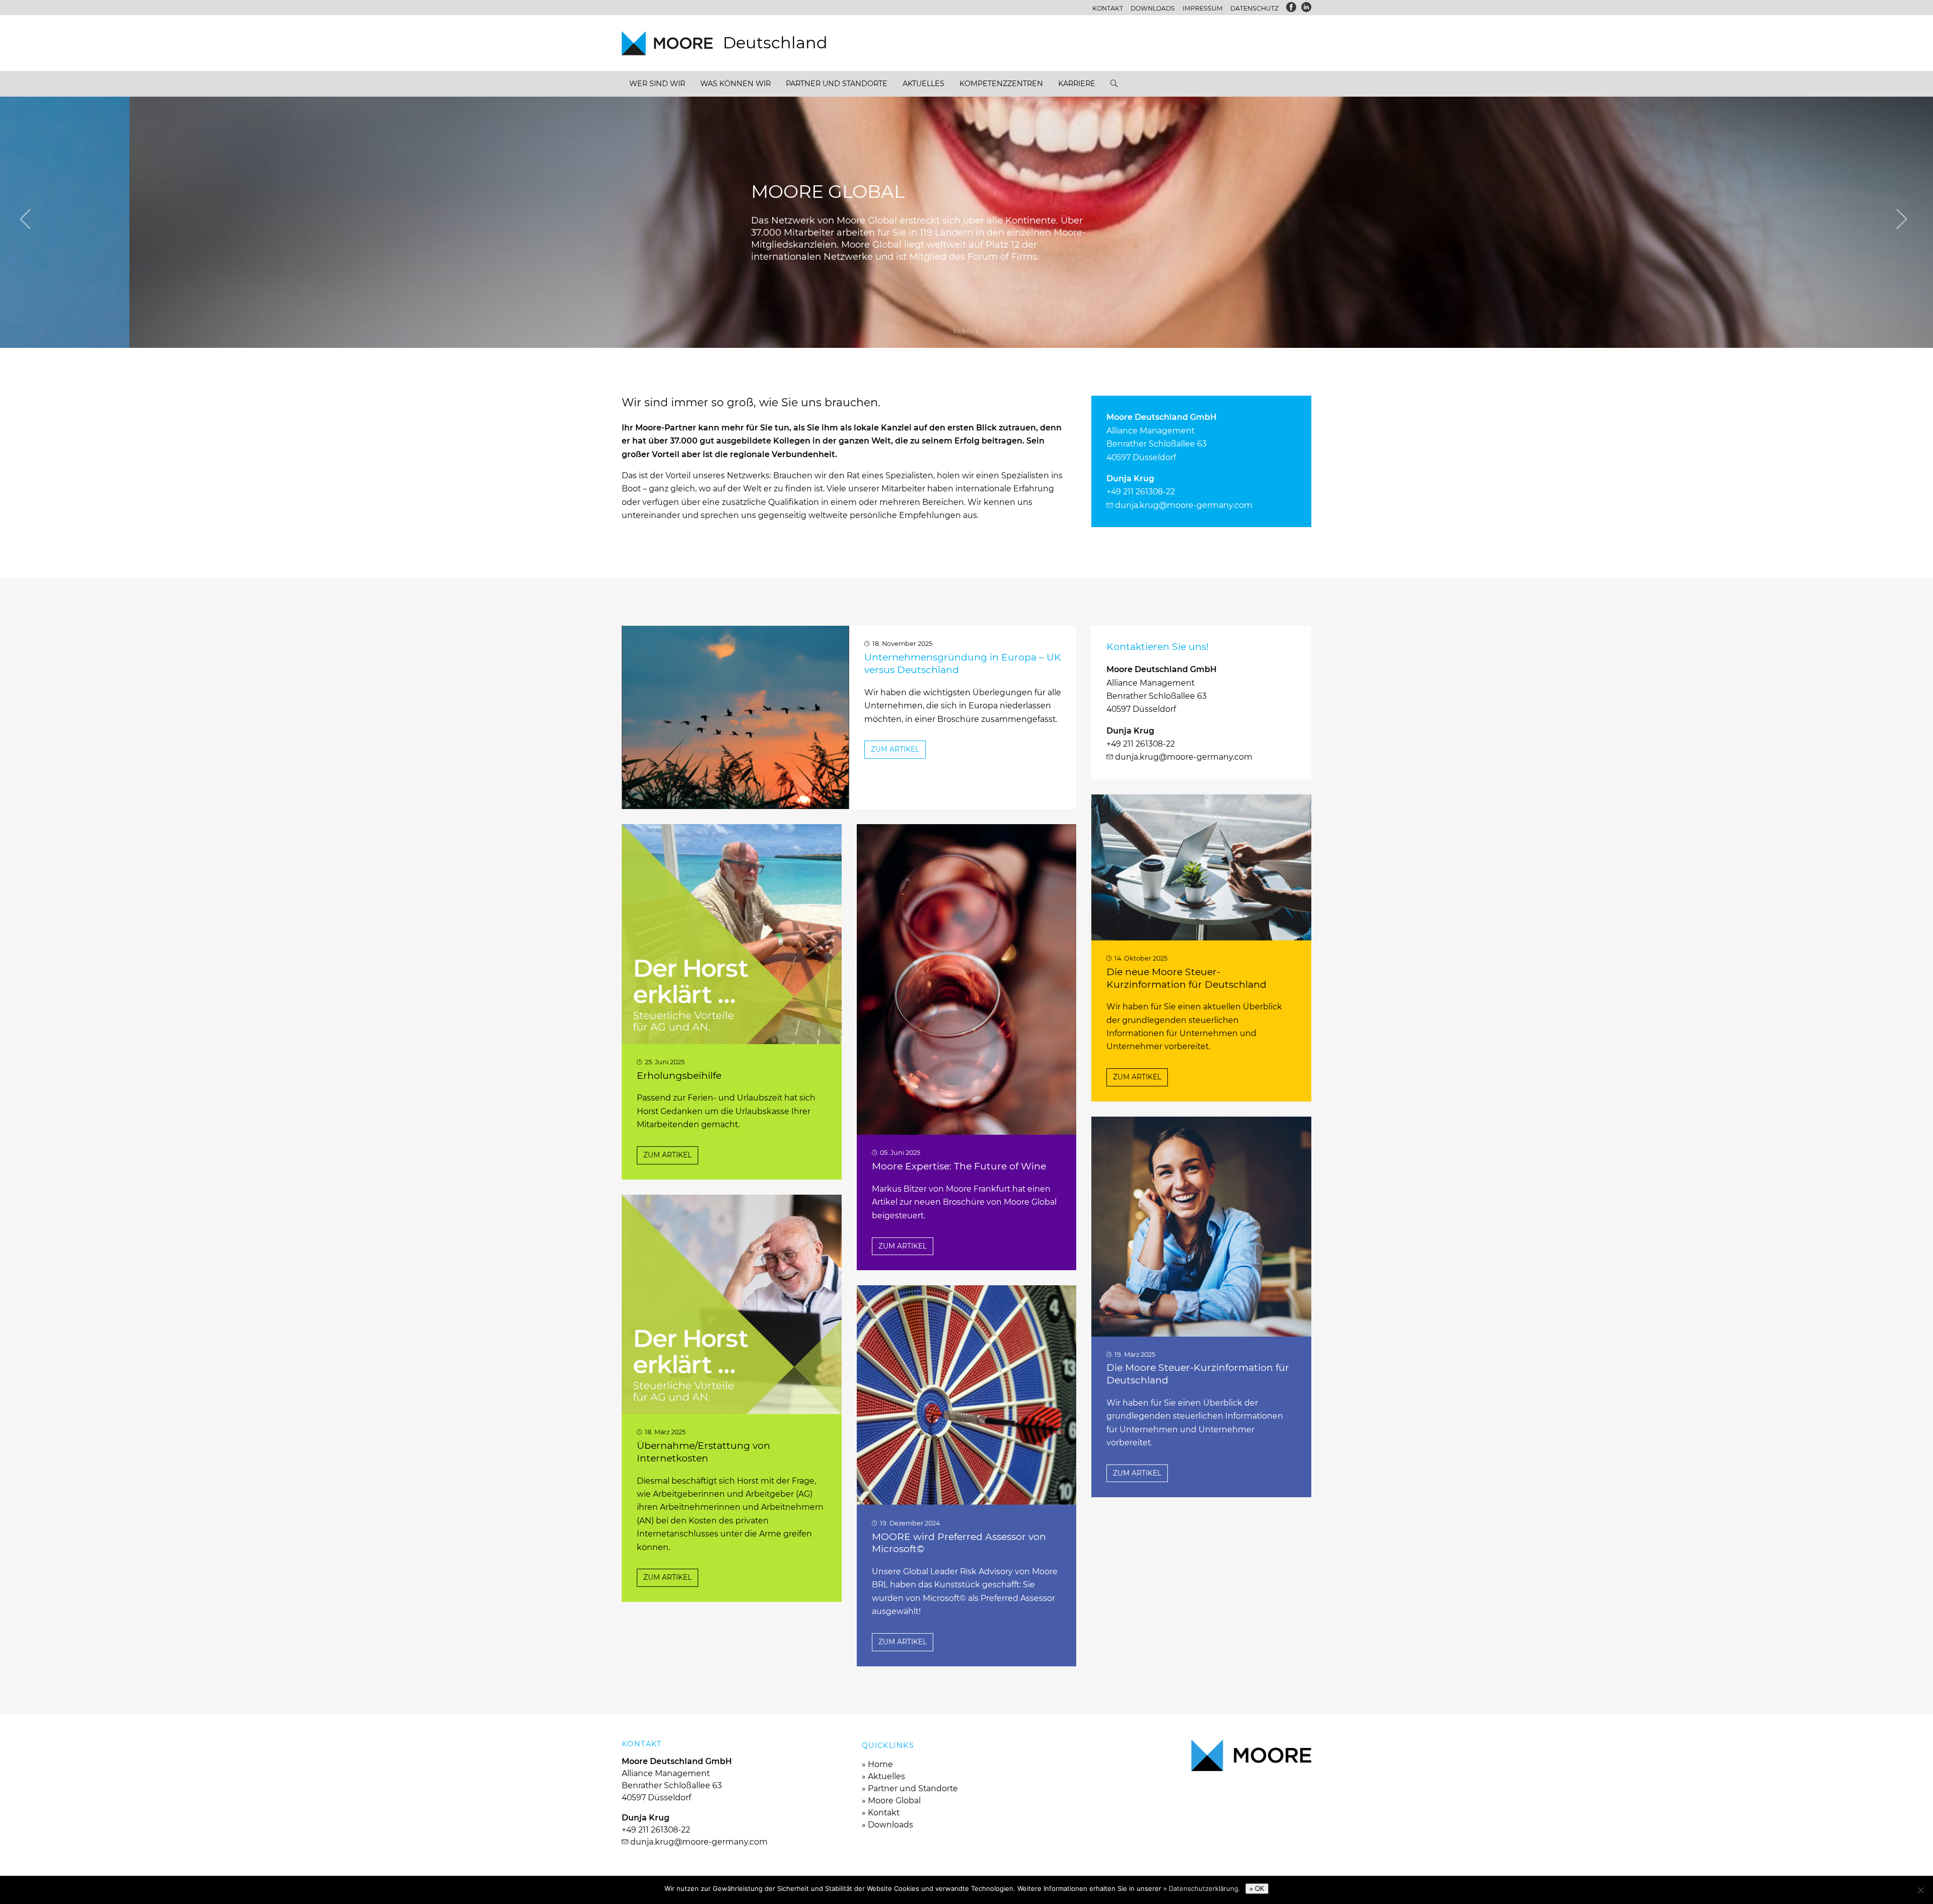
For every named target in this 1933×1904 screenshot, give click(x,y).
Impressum (1203, 8)
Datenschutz (1254, 8)
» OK (1257, 1889)
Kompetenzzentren (1001, 84)
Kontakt (1108, 8)
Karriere (1077, 84)
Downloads (1153, 8)
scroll (966, 331)
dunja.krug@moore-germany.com (1184, 505)
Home (880, 1764)
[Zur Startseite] (672, 43)
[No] (1920, 1890)
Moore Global (894, 1801)
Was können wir (735, 84)
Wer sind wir (657, 84)
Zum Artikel (895, 749)
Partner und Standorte (837, 84)
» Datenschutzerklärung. (1202, 1888)
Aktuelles (923, 84)
